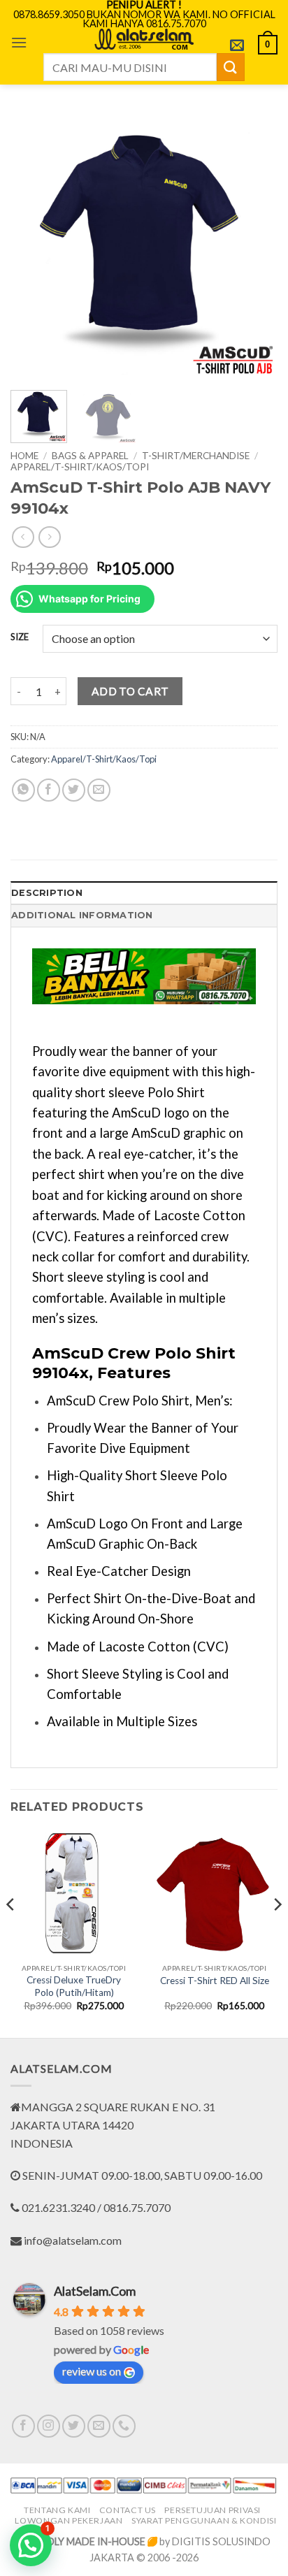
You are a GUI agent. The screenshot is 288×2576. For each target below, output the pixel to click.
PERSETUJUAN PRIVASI (213, 2510)
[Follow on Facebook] (23, 2426)
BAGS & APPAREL (90, 456)
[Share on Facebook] (49, 790)
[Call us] (124, 2426)
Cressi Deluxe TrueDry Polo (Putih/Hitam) (74, 1986)
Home (24, 456)
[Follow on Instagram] (49, 2426)
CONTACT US (128, 2510)
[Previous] (34, 246)
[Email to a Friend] (99, 790)
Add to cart (130, 691)
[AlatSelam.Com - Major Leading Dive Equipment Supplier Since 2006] (144, 39)
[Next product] (23, 537)
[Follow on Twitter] (74, 2426)
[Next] (254, 246)
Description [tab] (47, 893)
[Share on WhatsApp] (23, 790)
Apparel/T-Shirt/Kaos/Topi (80, 467)
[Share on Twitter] (74, 790)
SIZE (20, 637)
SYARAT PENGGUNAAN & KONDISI (204, 2520)
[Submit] (231, 67)
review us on (92, 2371)
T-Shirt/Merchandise (196, 456)
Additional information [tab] (82, 915)
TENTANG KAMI (57, 2510)
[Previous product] (49, 537)
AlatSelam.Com (95, 2291)
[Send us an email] (99, 2426)
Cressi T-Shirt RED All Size (215, 1981)
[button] (19, 42)
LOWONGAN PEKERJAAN (69, 2520)
